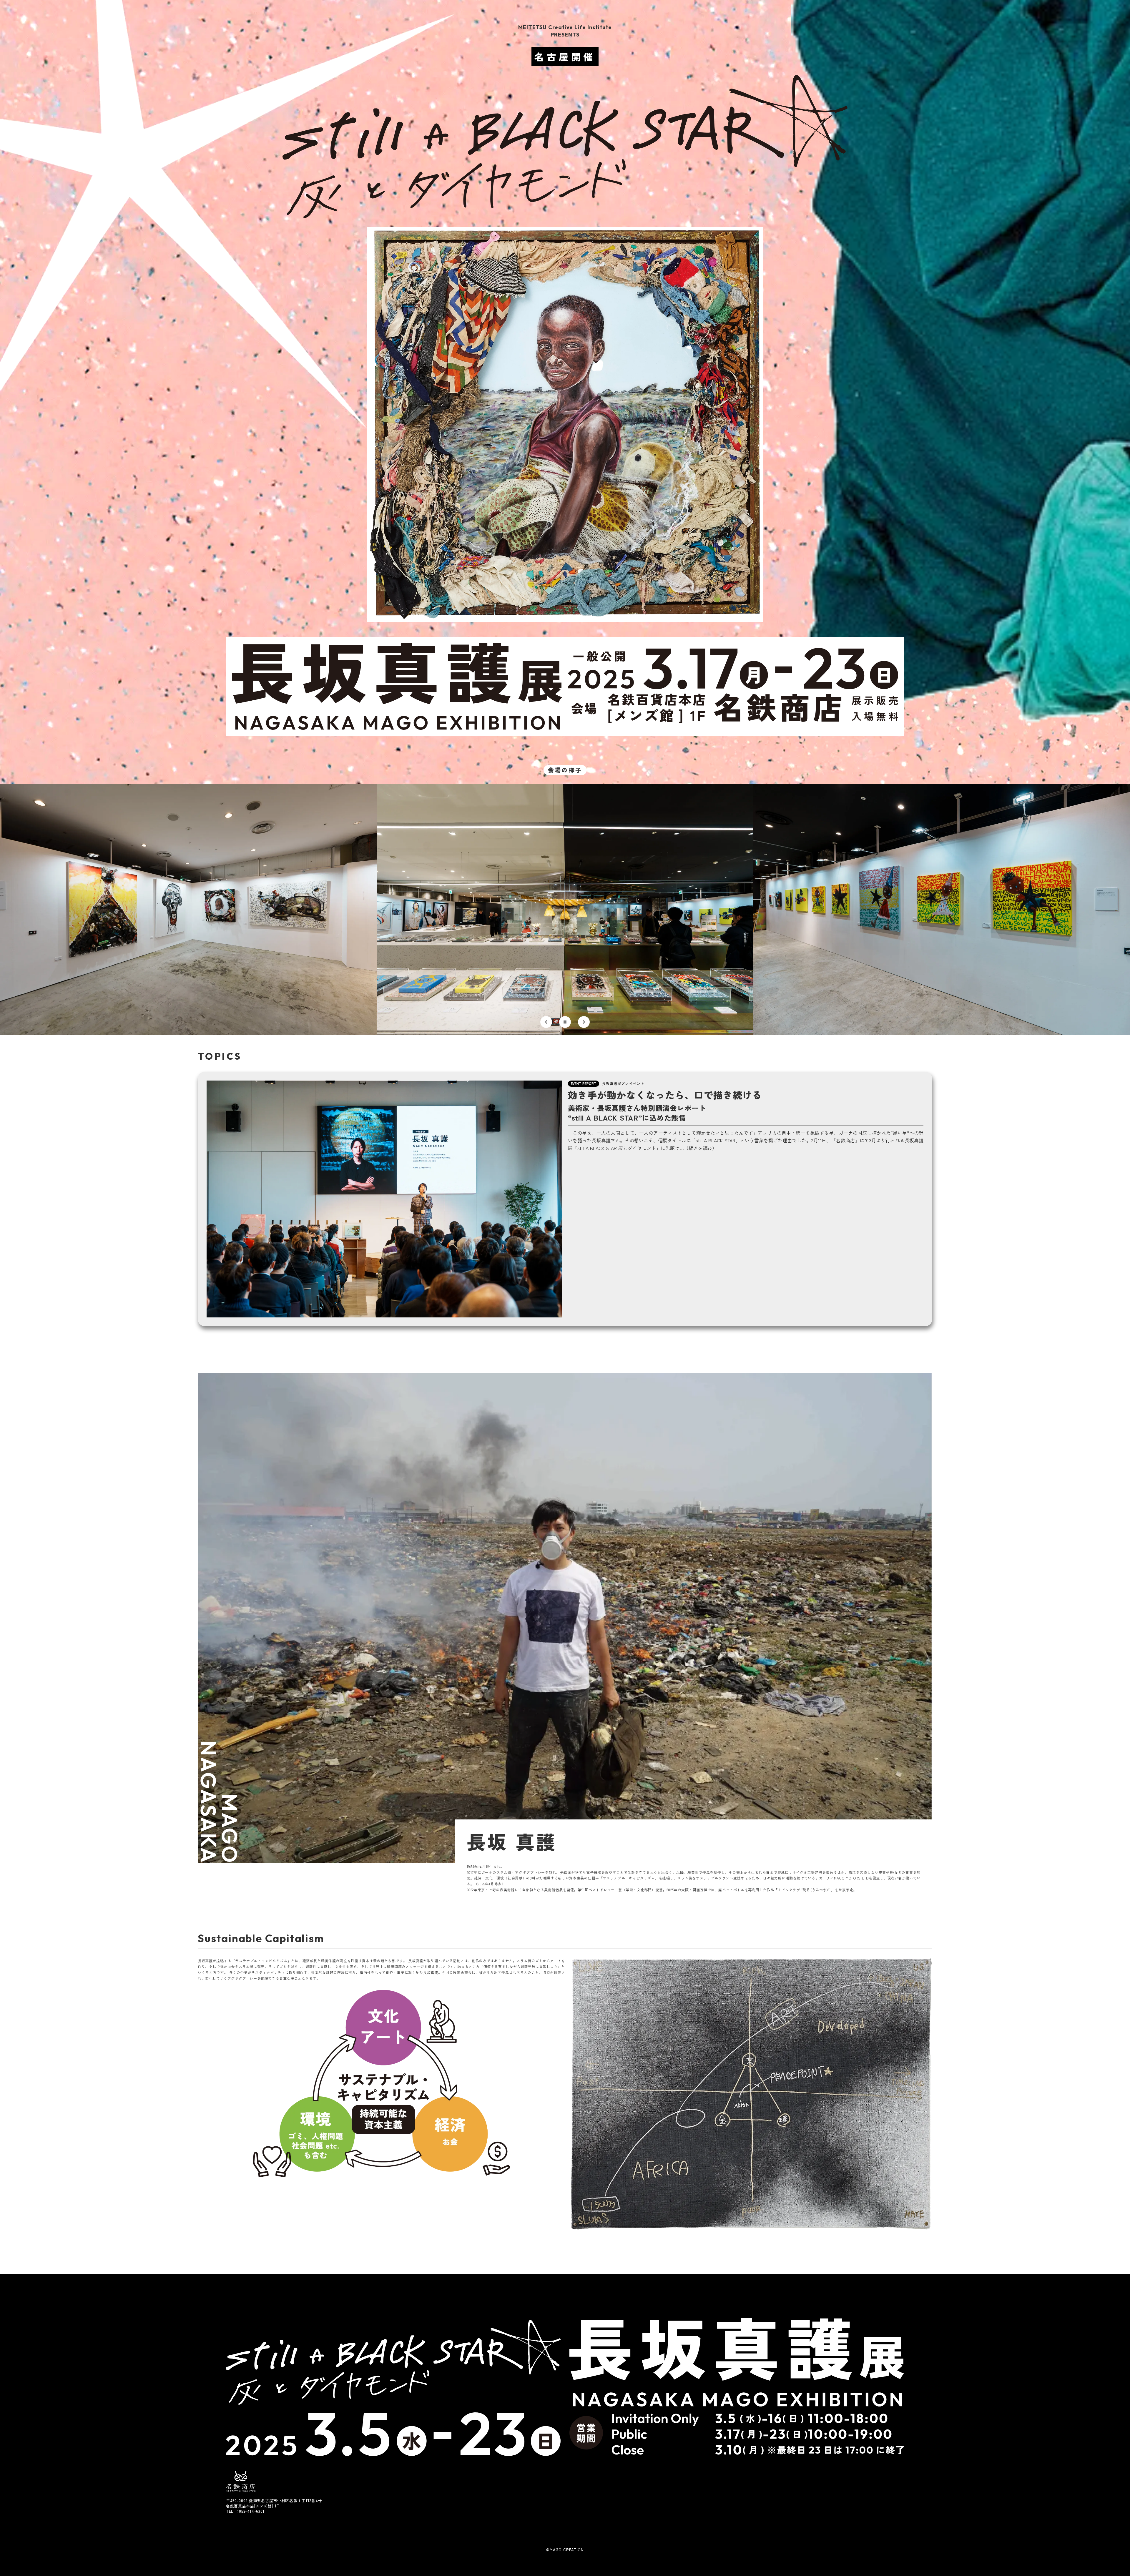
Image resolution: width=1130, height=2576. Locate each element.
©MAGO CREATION (565, 2550)
